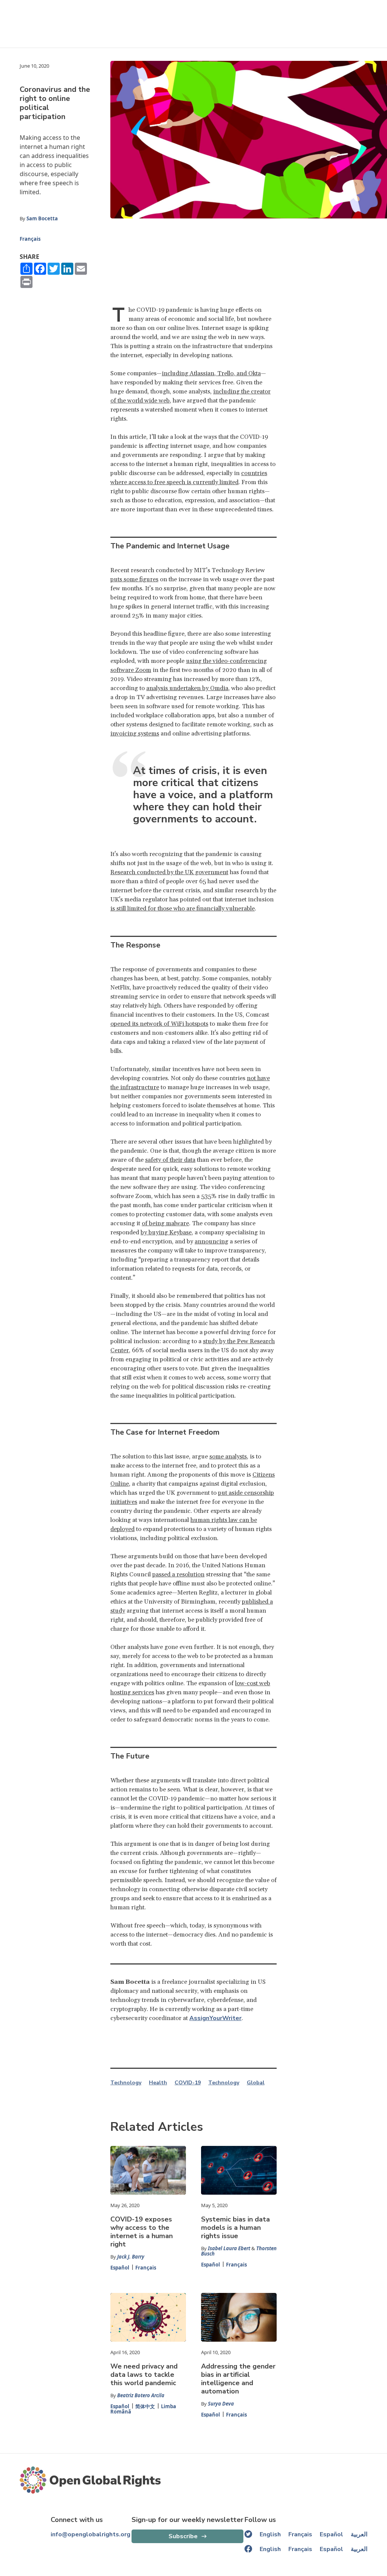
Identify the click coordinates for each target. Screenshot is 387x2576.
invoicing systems (135, 734)
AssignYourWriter (215, 2018)
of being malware (165, 1223)
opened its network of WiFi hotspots (159, 1024)
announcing (211, 1242)
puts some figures (134, 579)
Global (256, 2083)
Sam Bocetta (42, 218)
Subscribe (183, 2536)
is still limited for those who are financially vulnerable (183, 909)
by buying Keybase (166, 1232)
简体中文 (145, 2406)
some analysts (228, 1457)
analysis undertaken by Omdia (187, 688)
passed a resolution (178, 1574)
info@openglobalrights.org (91, 2534)
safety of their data (170, 1160)
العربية (359, 2534)
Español (120, 2268)
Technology (126, 2083)
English (270, 2534)
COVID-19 (188, 2083)
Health (158, 2083)
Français (30, 239)
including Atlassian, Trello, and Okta (211, 373)
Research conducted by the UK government (169, 872)
